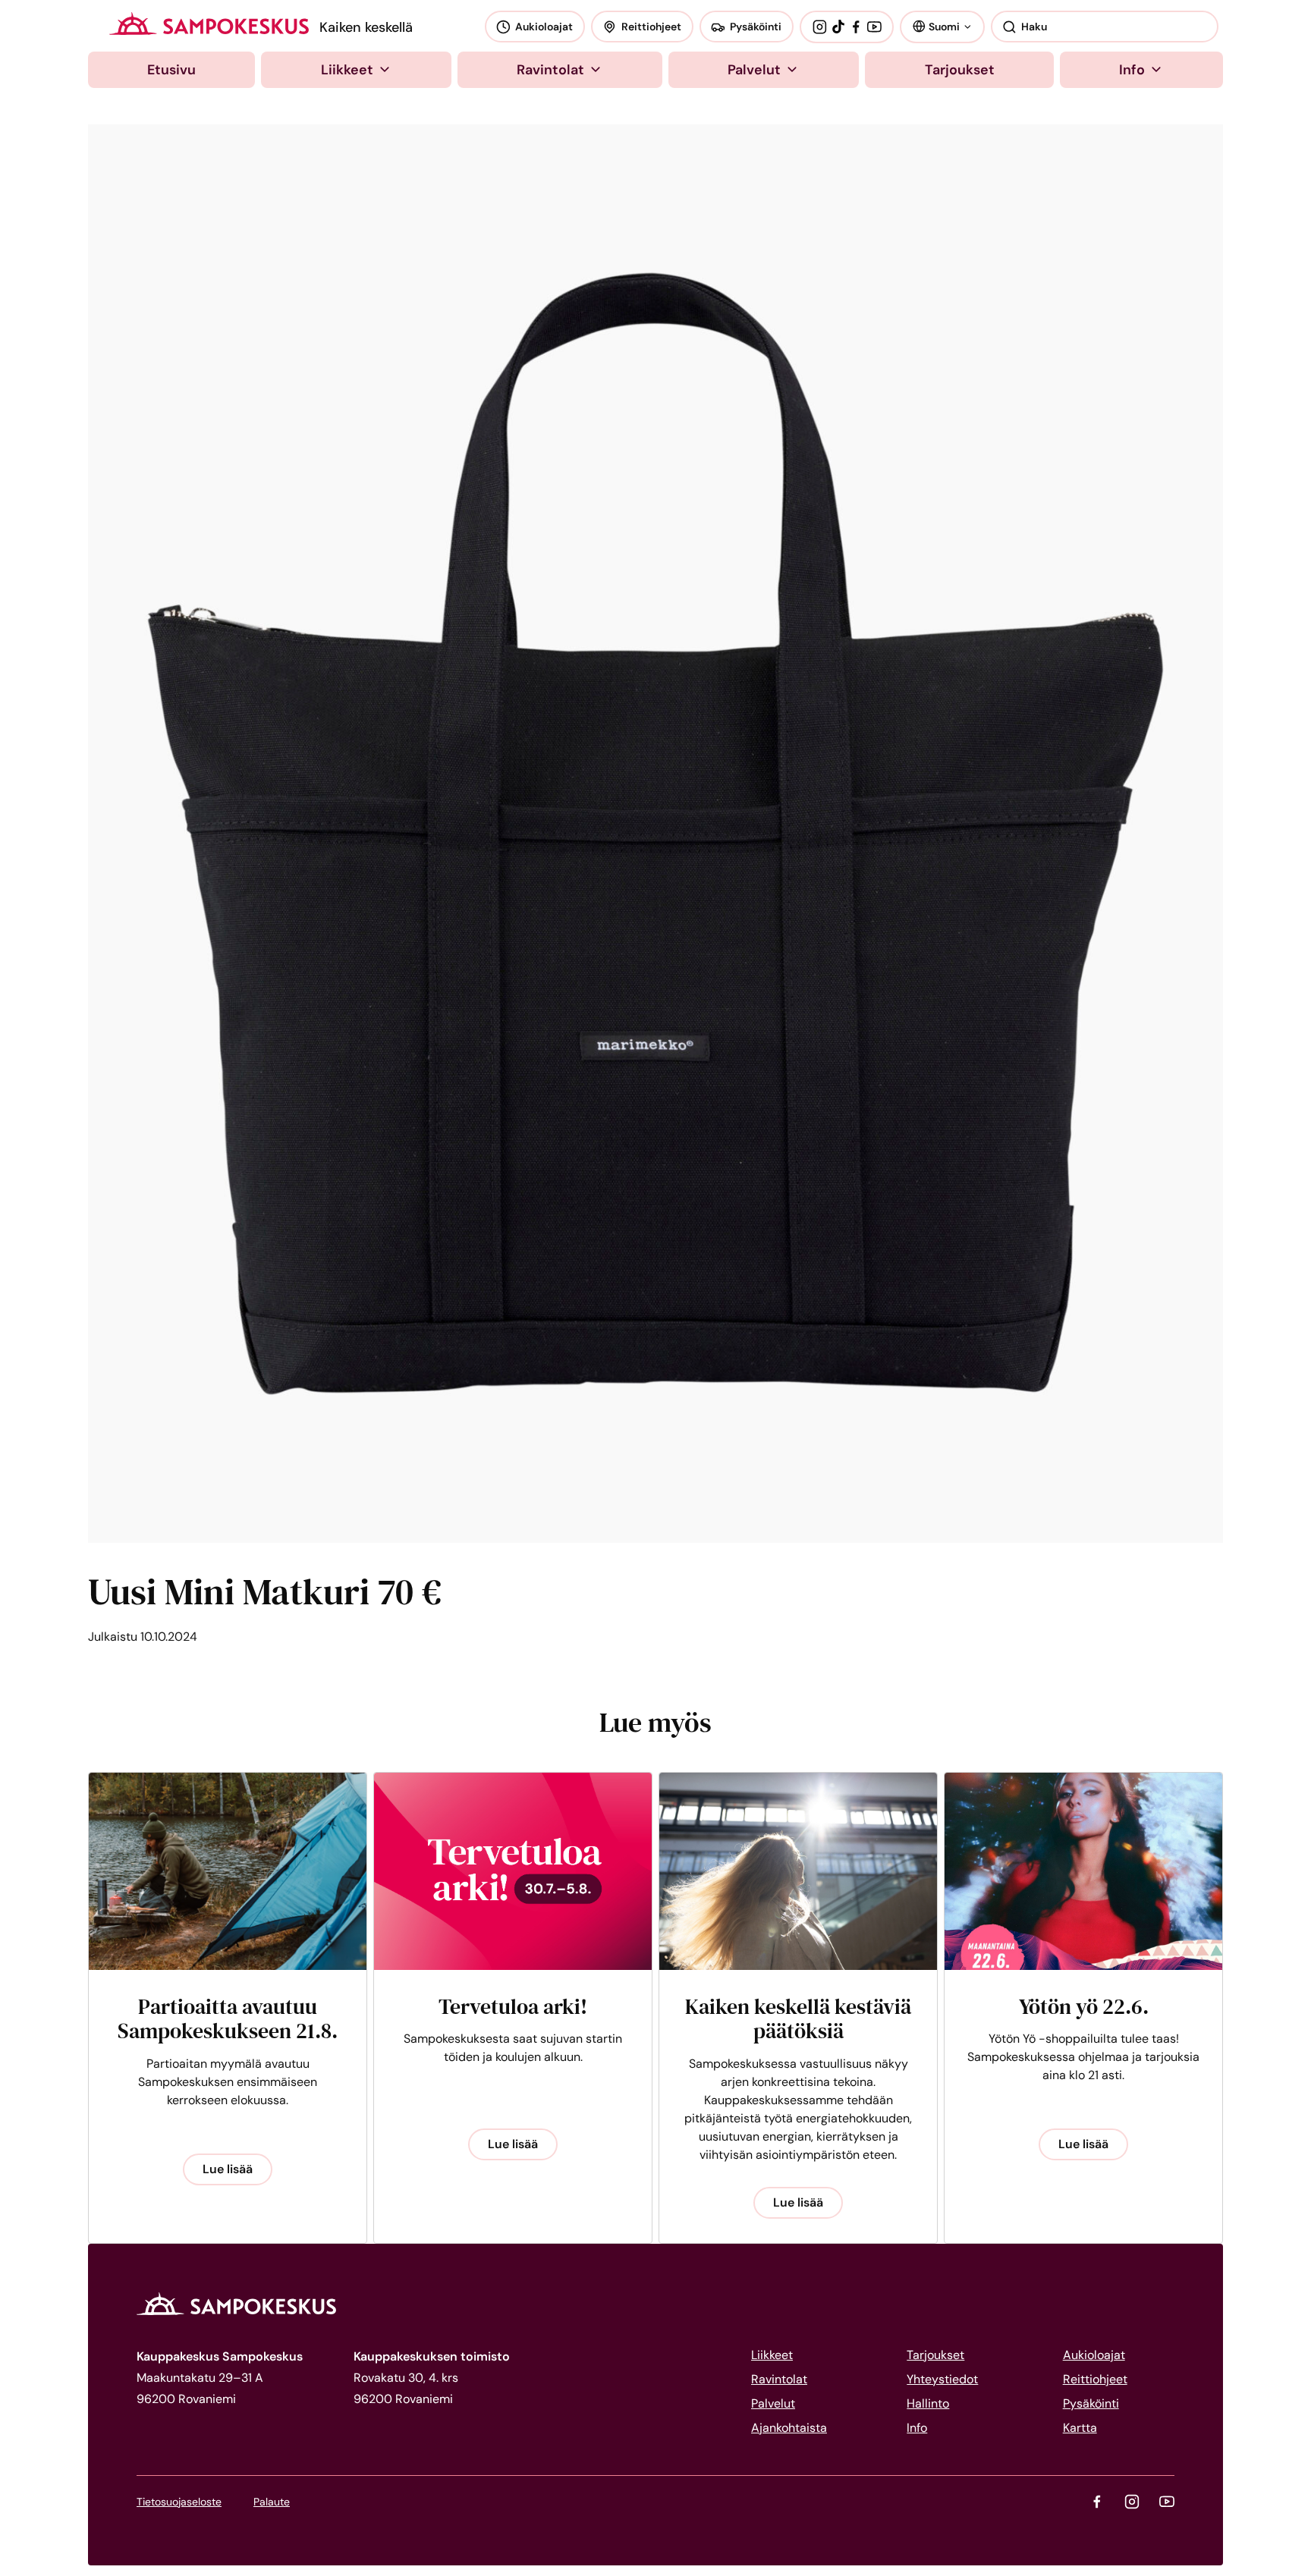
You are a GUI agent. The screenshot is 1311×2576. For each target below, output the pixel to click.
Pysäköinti (756, 27)
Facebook (856, 27)
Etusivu (171, 70)
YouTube (874, 27)
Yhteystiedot (942, 2379)
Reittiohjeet (651, 27)
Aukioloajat (544, 27)
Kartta (1080, 2428)
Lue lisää (228, 2169)
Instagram (819, 27)
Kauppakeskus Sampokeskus (209, 24)
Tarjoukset (960, 70)
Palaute (272, 2502)
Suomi (944, 26)
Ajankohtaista (789, 2428)
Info (1132, 70)
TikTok (838, 27)
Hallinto (928, 2403)
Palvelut (754, 70)
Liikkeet (347, 70)
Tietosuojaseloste (179, 2502)
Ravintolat (550, 70)
